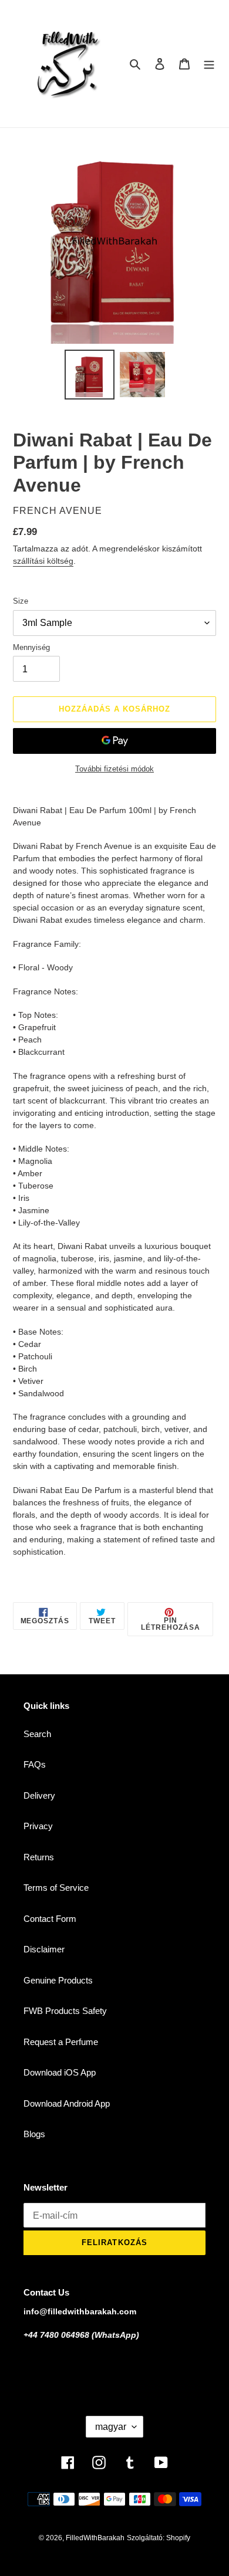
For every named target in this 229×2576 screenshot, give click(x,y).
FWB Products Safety (65, 2011)
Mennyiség (31, 647)
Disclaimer (44, 1949)
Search (37, 1734)
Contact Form (50, 1919)
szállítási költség (43, 561)
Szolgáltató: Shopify (159, 2538)
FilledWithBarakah (95, 2538)
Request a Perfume (61, 2042)
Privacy (38, 1826)
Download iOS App (60, 2072)
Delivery (39, 1795)
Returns (39, 1857)
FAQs (35, 1764)
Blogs (34, 2134)
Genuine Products (58, 1980)
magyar (111, 2427)
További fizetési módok (114, 769)
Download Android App (67, 2103)
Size (21, 601)
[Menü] (209, 64)
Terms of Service (56, 1888)
